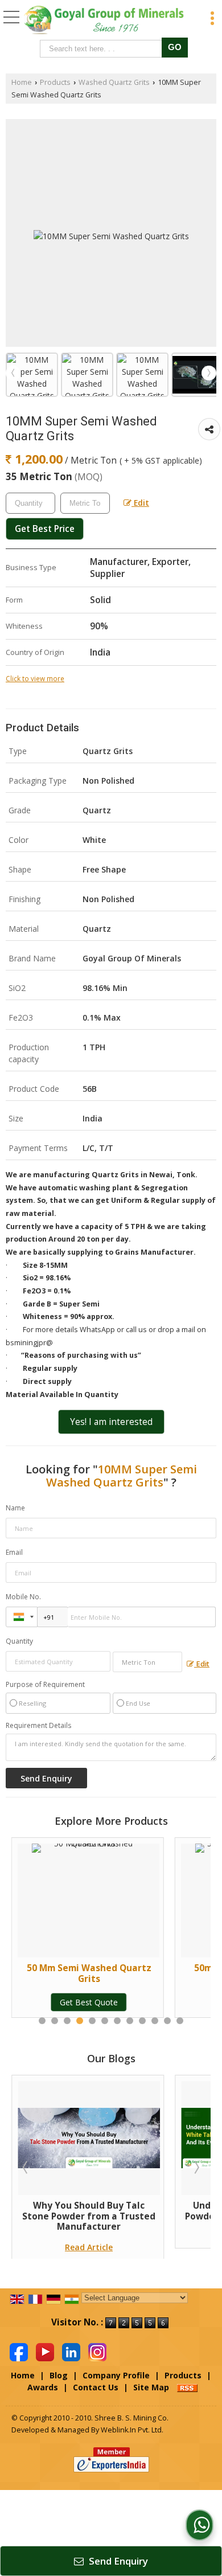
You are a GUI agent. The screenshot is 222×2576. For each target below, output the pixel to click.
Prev (13, 373)
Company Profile (116, 2375)
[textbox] (103, 49)
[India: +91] (22, 1617)
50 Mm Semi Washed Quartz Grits (89, 1973)
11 (167, 2021)
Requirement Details (38, 1726)
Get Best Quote (89, 2002)
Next (209, 373)
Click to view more (35, 678)
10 (155, 2021)
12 (180, 2021)
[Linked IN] (71, 2351)
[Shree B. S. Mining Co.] (104, 20)
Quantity (19, 1641)
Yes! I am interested (111, 1422)
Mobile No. (23, 1597)
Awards (43, 2387)
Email (14, 1552)
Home (22, 82)
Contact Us (96, 2387)
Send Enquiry (117, 2561)
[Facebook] (19, 2351)
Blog (59, 2375)
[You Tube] (45, 2351)
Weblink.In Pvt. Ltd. (132, 2430)
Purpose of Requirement (45, 1685)
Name (15, 1508)
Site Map (151, 2387)
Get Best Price (45, 529)
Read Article (89, 2247)
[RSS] (187, 2387)
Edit (140, 503)
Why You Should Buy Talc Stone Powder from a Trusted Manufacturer (89, 2216)
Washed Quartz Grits (114, 82)
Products (55, 82)
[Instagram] (97, 2351)
